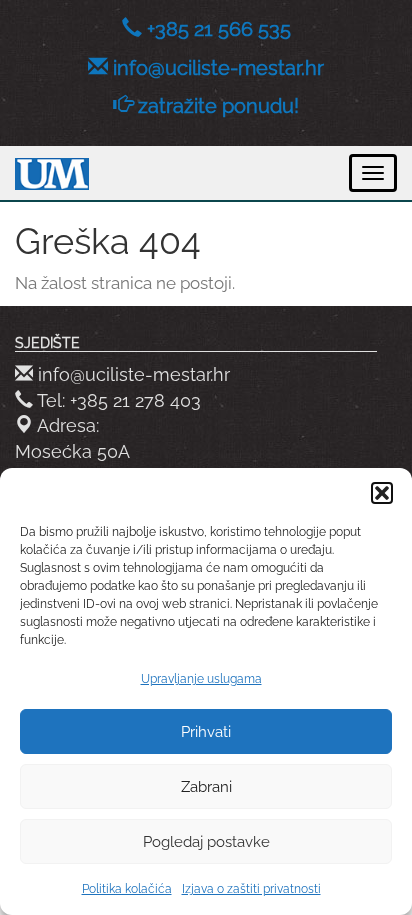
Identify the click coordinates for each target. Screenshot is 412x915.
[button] (382, 493)
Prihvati (206, 732)
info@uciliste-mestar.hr (218, 68)
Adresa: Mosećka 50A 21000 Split (72, 451)
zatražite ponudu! (218, 106)
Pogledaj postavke (206, 842)
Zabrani (206, 787)
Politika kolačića (127, 889)
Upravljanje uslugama (201, 679)
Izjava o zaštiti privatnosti (251, 889)
